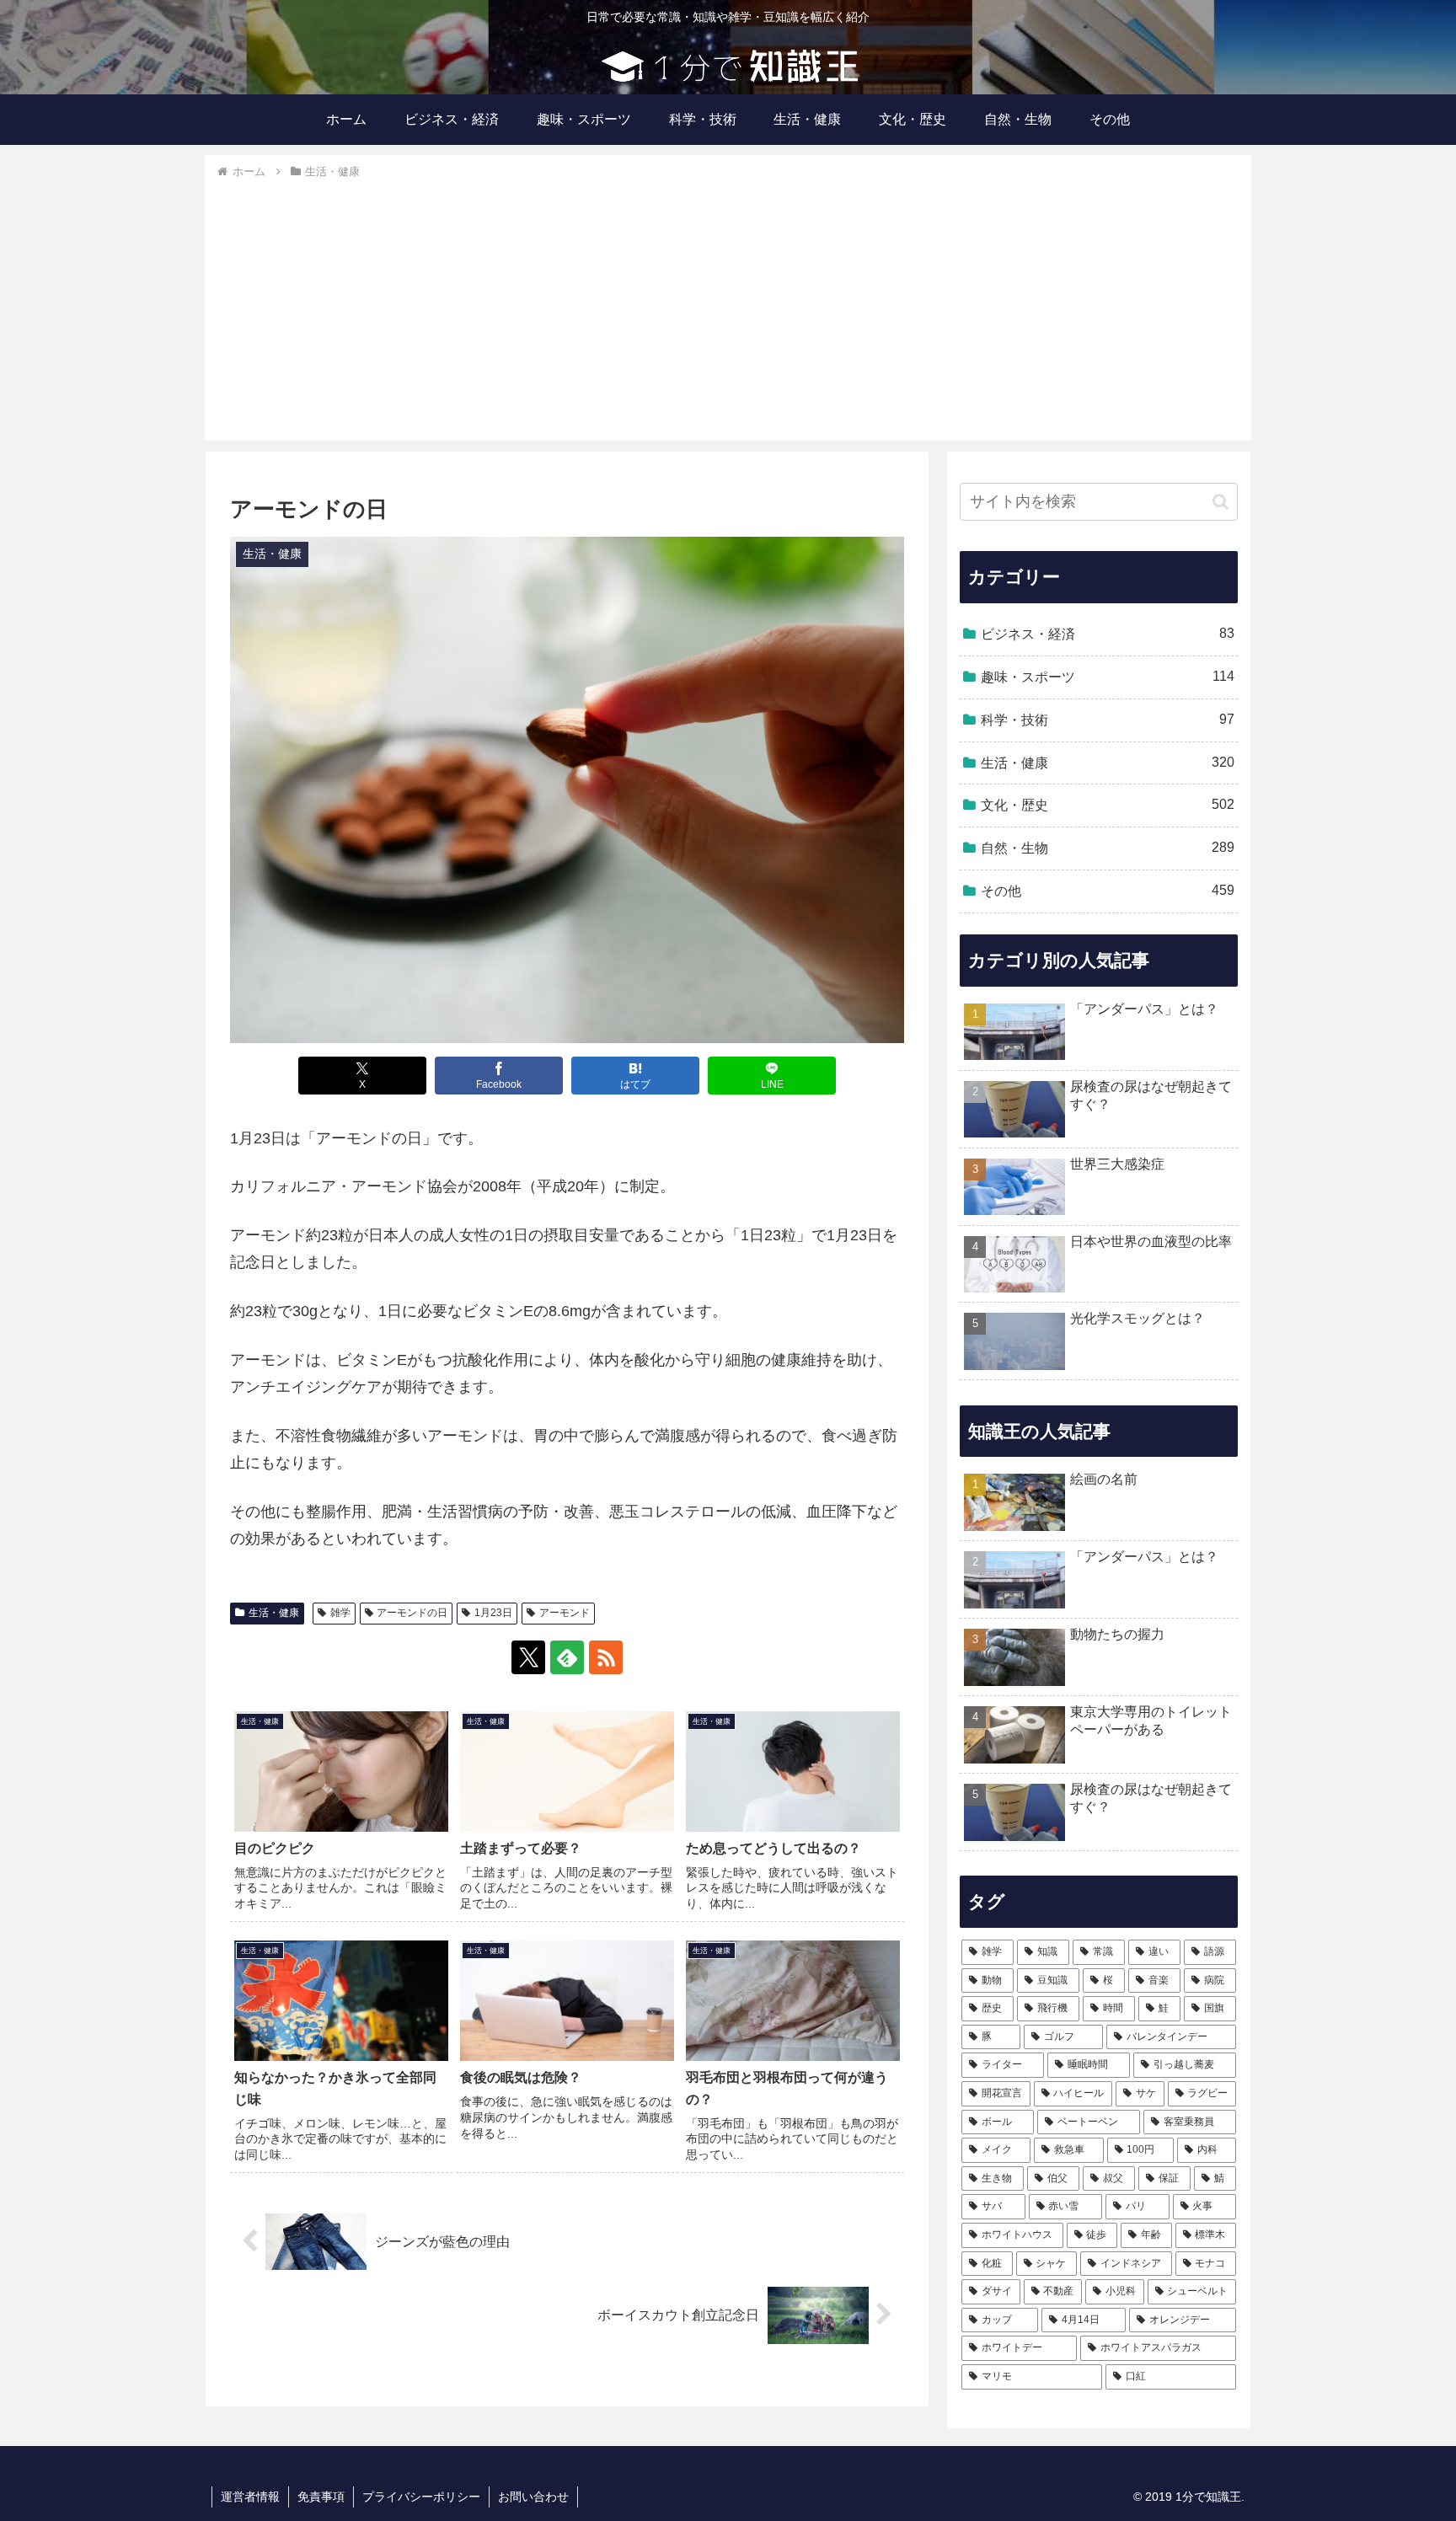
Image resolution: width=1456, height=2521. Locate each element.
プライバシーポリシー (421, 2497)
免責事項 (321, 2497)
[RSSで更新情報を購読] (606, 1657)
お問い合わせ (533, 2497)
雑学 (340, 1613)
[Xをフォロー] (528, 1657)
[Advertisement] (728, 308)
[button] (1220, 502)
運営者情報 (250, 2497)
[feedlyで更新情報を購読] (567, 1657)
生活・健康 (274, 1613)
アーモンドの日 (412, 1613)
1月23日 (493, 1613)
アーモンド (565, 1613)
